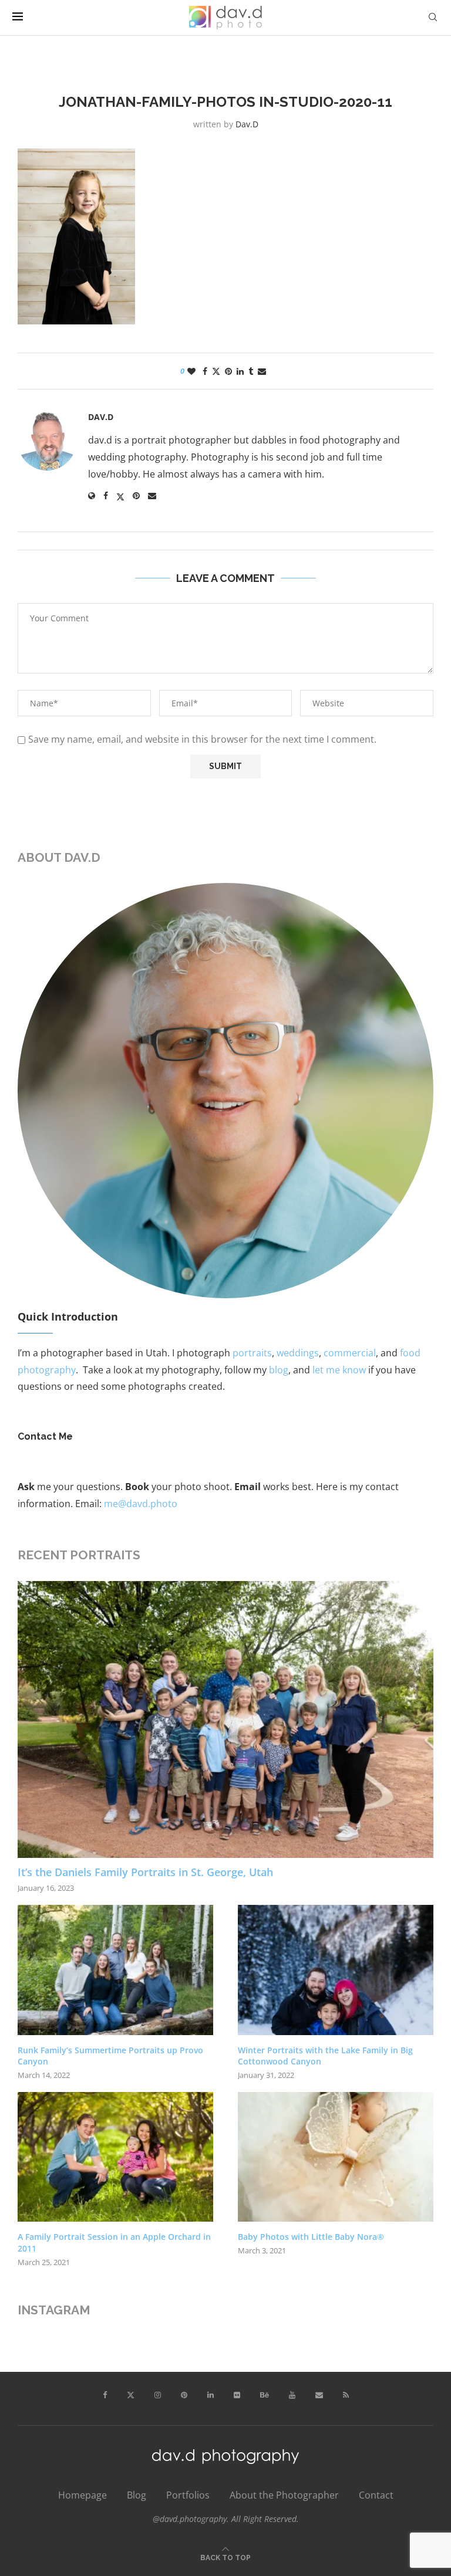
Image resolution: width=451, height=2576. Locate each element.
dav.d (247, 124)
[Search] (433, 17)
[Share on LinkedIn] (240, 371)
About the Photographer (284, 2495)
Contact (376, 2495)
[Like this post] (191, 371)
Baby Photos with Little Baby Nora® (311, 2237)
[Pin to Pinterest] (228, 371)
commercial (350, 1353)
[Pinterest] (184, 2395)
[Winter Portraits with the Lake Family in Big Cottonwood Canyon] (336, 1970)
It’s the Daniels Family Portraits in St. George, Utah (145, 1872)
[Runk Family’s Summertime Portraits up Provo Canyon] (115, 1970)
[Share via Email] (262, 371)
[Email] (319, 2395)
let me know (339, 1370)
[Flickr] (237, 2395)
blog (279, 1370)
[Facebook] (105, 2395)
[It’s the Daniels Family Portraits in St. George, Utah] (225, 1719)
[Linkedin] (211, 2395)
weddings (298, 1353)
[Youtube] (292, 2395)
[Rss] (346, 2395)
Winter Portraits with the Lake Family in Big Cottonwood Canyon (325, 2056)
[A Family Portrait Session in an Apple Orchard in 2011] (115, 2157)
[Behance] (265, 2395)
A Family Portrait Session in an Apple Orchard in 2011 (114, 2242)
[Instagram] (158, 2395)
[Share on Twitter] (216, 371)
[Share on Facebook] (205, 371)
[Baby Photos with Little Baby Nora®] (336, 2157)
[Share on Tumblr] (251, 371)
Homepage (83, 2495)
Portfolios (188, 2495)
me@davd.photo (141, 1504)
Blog (137, 2495)
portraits (252, 1353)
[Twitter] (131, 2395)
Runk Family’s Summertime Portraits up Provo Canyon (110, 2056)
